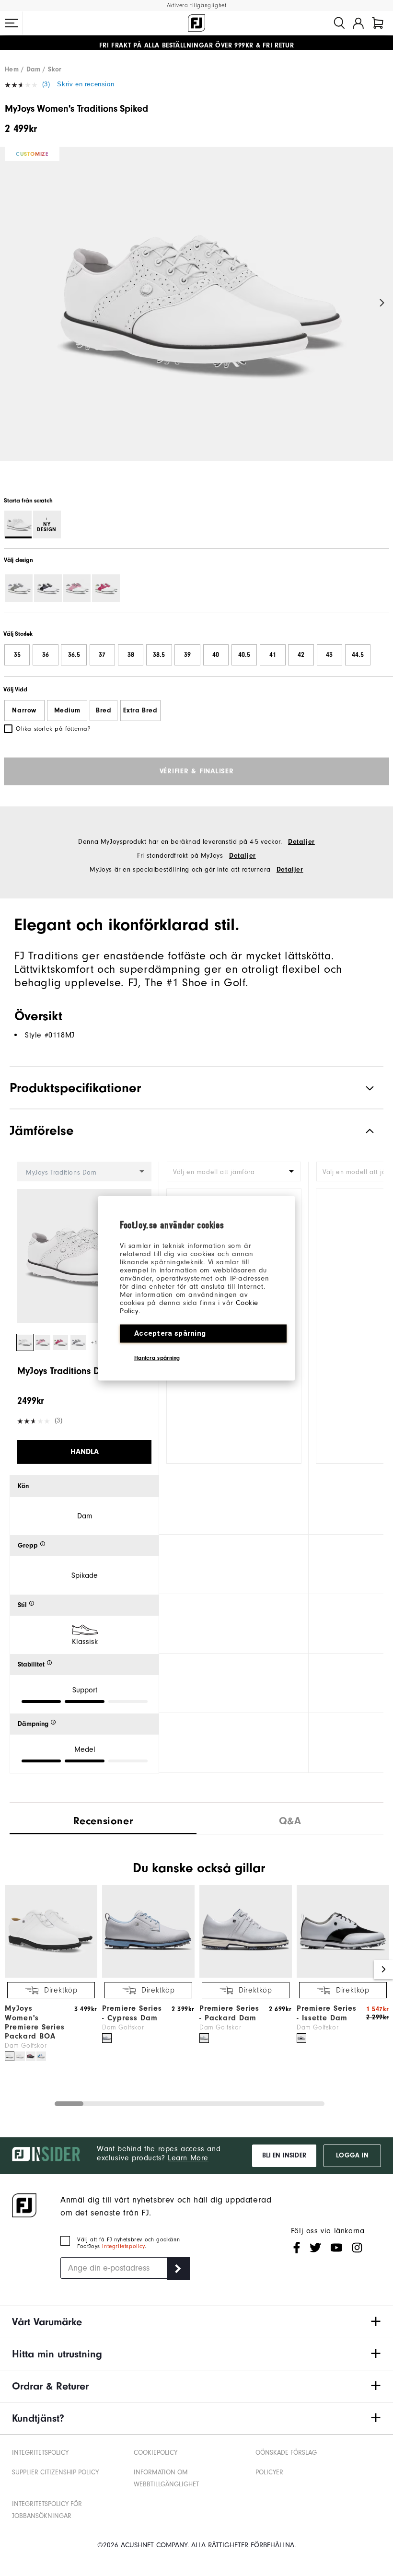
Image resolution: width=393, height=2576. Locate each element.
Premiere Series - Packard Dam (229, 2013)
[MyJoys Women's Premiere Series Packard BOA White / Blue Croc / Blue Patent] (41, 2056)
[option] (196, 312)
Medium (67, 711)
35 (17, 655)
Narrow (24, 711)
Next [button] (382, 303)
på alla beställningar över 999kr (176, 43)
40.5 (244, 655)
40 (216, 655)
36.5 (74, 655)
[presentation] (290, 1819)
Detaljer (301, 842)
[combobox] (234, 1171)
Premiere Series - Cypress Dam (132, 2013)
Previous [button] (11, 303)
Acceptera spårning (170, 1333)
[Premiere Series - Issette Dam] (343, 1976)
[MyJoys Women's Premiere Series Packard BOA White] (10, 2056)
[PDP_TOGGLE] (362, 1131)
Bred (104, 711)
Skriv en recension (86, 84)
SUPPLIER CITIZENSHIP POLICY (55, 2472)
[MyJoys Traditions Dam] (196, 312)
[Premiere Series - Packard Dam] (246, 1976)
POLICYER (269, 2472)
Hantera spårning (157, 1357)
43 (329, 655)
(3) (46, 84)
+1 (94, 1343)
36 (46, 655)
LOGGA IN (352, 2156)
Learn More (188, 2158)
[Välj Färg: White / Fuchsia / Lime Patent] (106, 588)
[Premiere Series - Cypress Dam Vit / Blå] (107, 2038)
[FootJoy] (196, 23)
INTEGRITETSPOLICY (40, 2453)
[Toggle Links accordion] (196, 2322)
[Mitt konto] (358, 23)
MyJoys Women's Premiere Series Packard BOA (35, 2022)
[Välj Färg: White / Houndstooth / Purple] (19, 588)
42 (301, 655)
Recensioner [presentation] (103, 1821)
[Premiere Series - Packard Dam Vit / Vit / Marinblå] (204, 2038)
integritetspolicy (123, 2246)
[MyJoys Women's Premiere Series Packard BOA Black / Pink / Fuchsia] (31, 2056)
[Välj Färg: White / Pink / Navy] (77, 588)
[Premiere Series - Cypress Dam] (148, 1976)
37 (102, 655)
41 (273, 655)
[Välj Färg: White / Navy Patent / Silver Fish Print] (48, 588)
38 (131, 655)
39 (187, 655)
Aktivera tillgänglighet (197, 6)
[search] (339, 23)
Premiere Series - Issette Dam (327, 2013)
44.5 (358, 655)
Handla (85, 1452)
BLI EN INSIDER (284, 2156)
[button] (12, 23)
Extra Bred (140, 711)
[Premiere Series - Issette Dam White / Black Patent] (301, 2038)
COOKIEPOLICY (156, 2453)
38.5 (159, 655)
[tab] (378, 23)
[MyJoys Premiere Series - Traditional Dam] (51, 1976)
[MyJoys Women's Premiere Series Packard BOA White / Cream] (20, 2056)
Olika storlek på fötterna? (53, 729)
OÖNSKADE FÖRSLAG (286, 2453)
